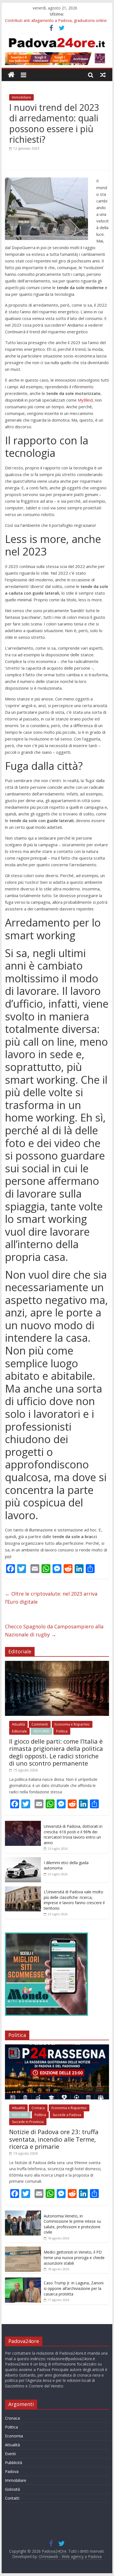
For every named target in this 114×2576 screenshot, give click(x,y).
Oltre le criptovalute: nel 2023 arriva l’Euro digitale (51, 1598)
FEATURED (42, 1731)
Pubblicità (14, 2463)
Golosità (12, 2489)
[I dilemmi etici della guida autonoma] (23, 1860)
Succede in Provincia (28, 2122)
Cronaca (38, 2108)
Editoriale (19, 1731)
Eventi (10, 2454)
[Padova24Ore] (11, 75)
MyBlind (85, 400)
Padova (12, 2471)
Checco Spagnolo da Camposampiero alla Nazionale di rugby (54, 1630)
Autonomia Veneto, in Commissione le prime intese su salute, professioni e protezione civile (72, 2224)
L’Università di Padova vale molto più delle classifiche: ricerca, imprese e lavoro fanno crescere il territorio (74, 1900)
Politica (62, 1731)
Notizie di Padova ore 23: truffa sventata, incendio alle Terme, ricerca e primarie (54, 2139)
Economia (14, 2436)
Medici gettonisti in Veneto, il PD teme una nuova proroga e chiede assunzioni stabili (74, 2257)
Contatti (12, 2498)
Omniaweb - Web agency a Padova (70, 2556)
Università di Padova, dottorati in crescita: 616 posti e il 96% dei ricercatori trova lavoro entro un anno (73, 1834)
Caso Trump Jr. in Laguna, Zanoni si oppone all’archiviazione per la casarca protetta (74, 2288)
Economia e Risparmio (72, 1724)
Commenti (40, 1724)
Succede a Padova (67, 2115)
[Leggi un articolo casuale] (103, 75)
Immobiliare (21, 97)
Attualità (18, 1724)
